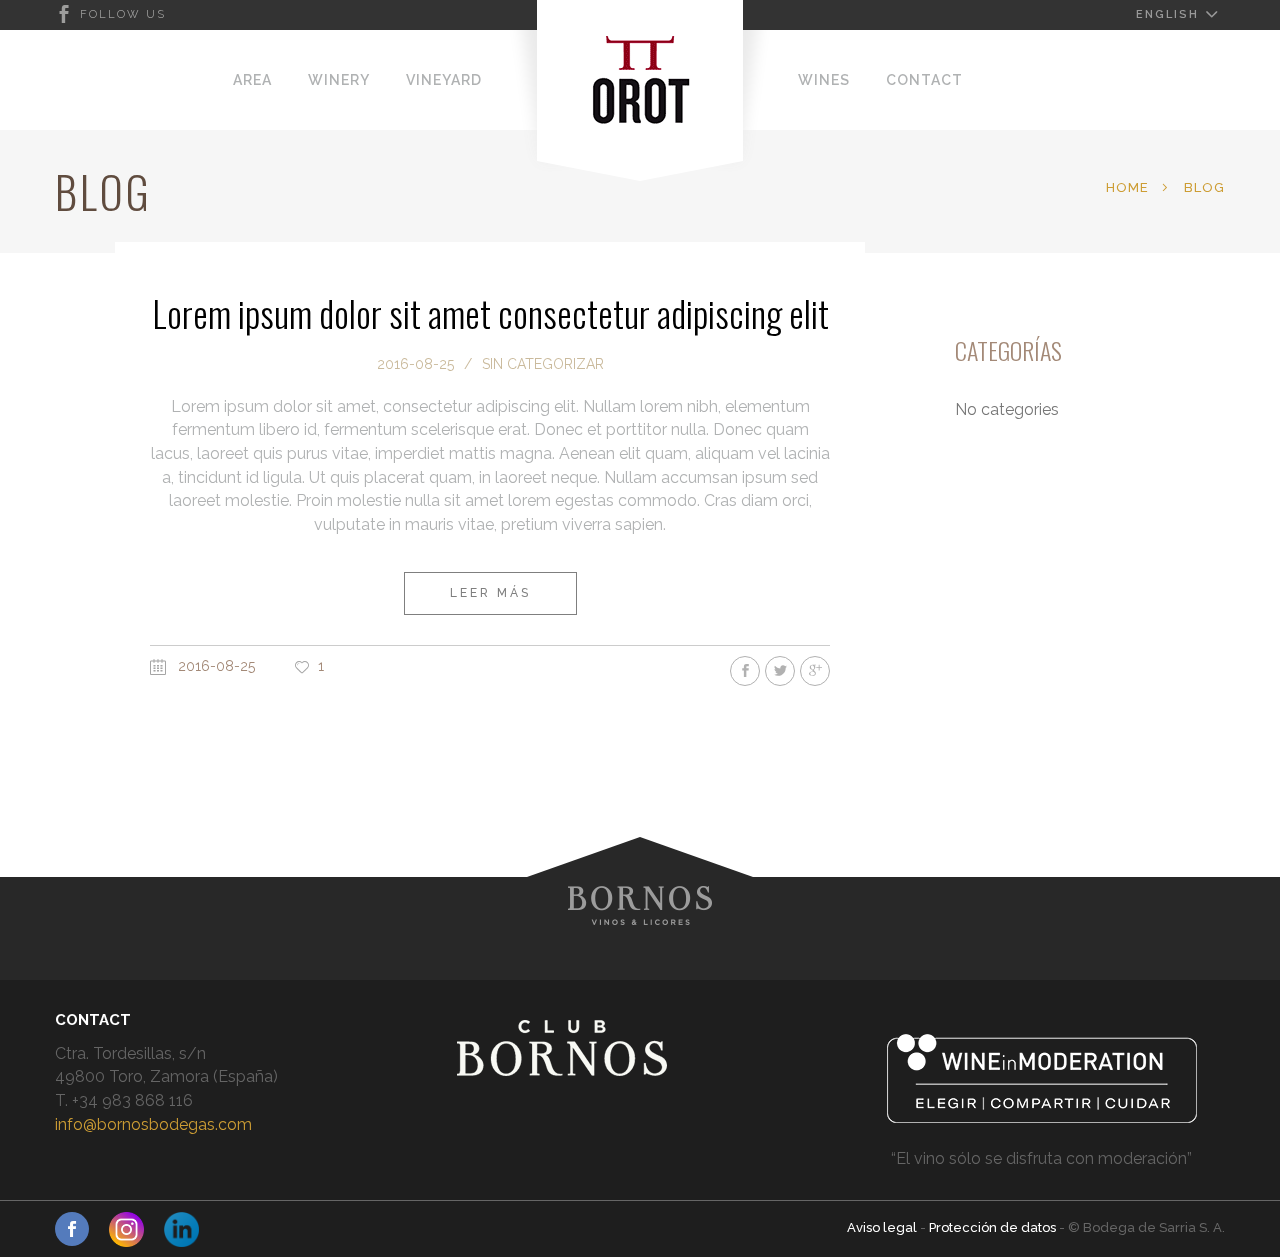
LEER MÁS (490, 593)
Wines (824, 80)
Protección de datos (994, 1227)
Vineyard (444, 80)
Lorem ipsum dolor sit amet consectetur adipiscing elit (490, 312)
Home (1127, 187)
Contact (924, 80)
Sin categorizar (543, 364)
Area (252, 80)
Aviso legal (883, 1227)
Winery (339, 80)
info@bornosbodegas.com (153, 1124)
